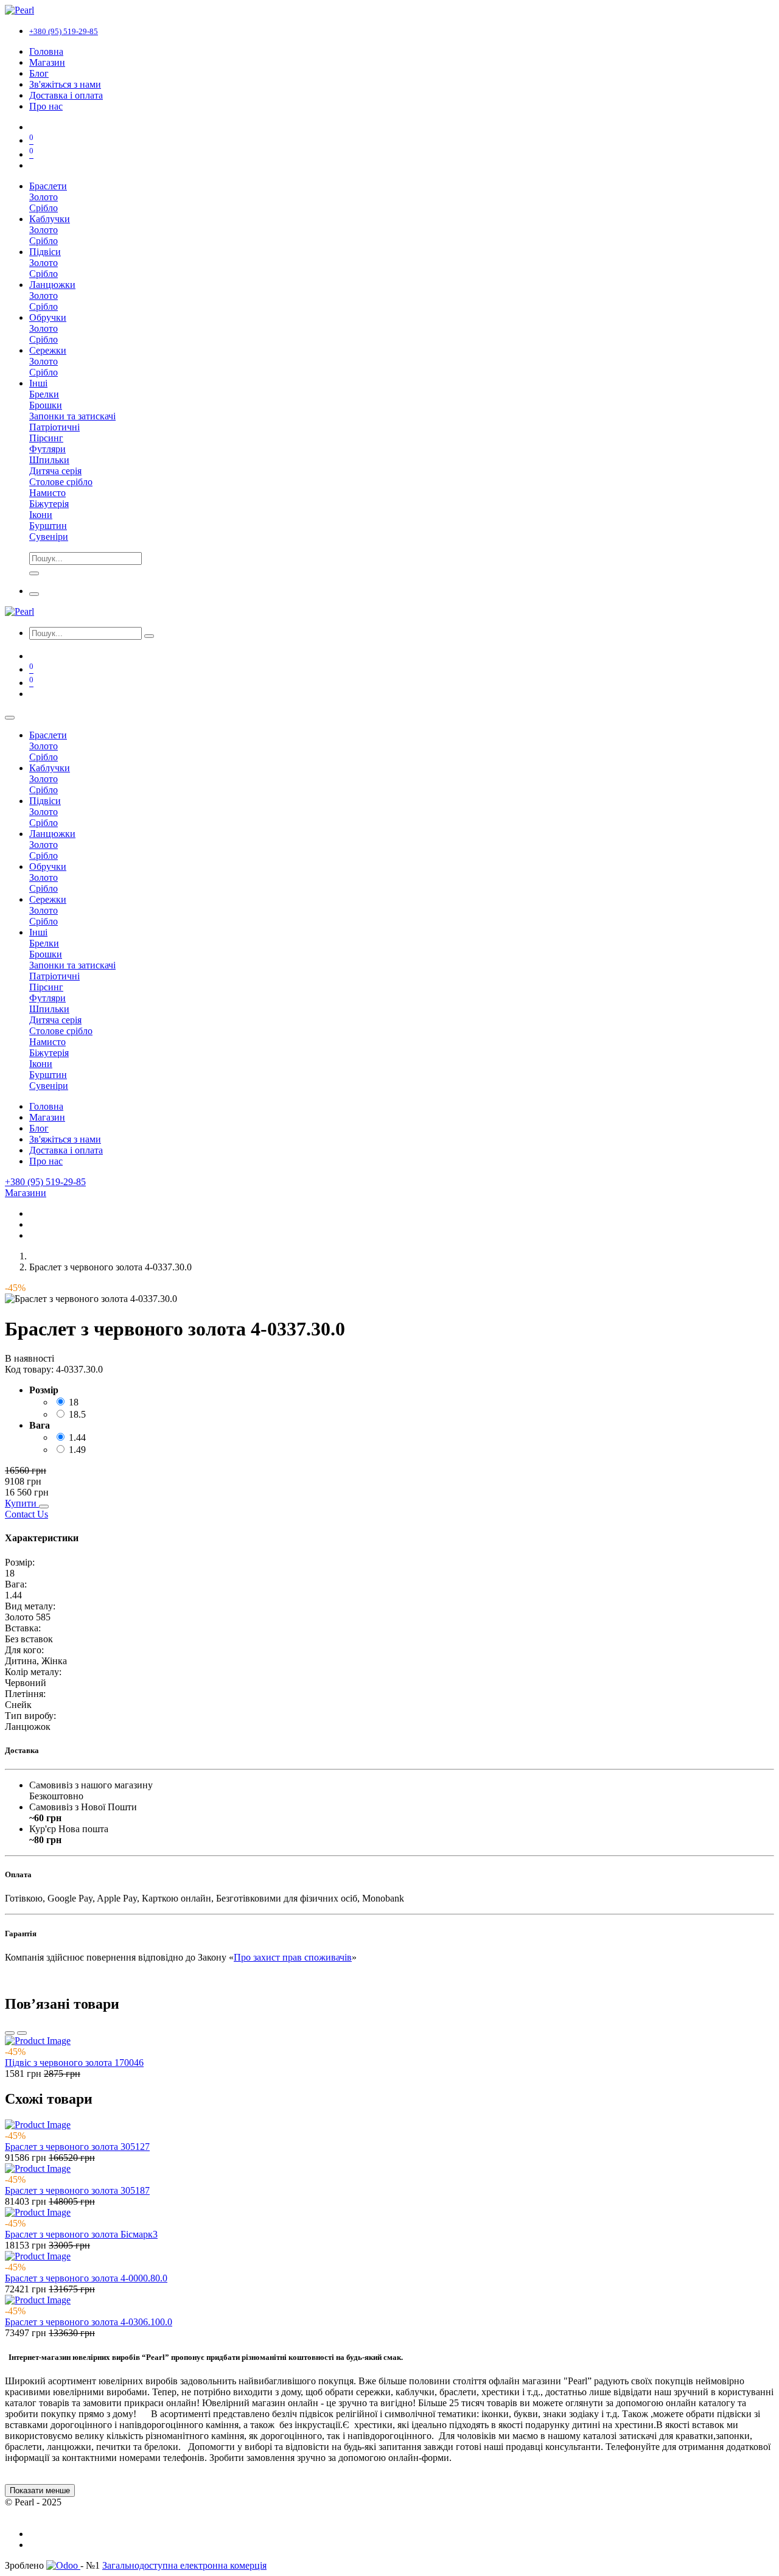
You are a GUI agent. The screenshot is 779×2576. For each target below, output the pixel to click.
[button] (22, 1503)
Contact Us (26, 1514)
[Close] (10, 718)
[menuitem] (46, 51)
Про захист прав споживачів (293, 1957)
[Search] (34, 573)
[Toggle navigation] (34, 594)
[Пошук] (149, 636)
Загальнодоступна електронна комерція (184, 2565)
